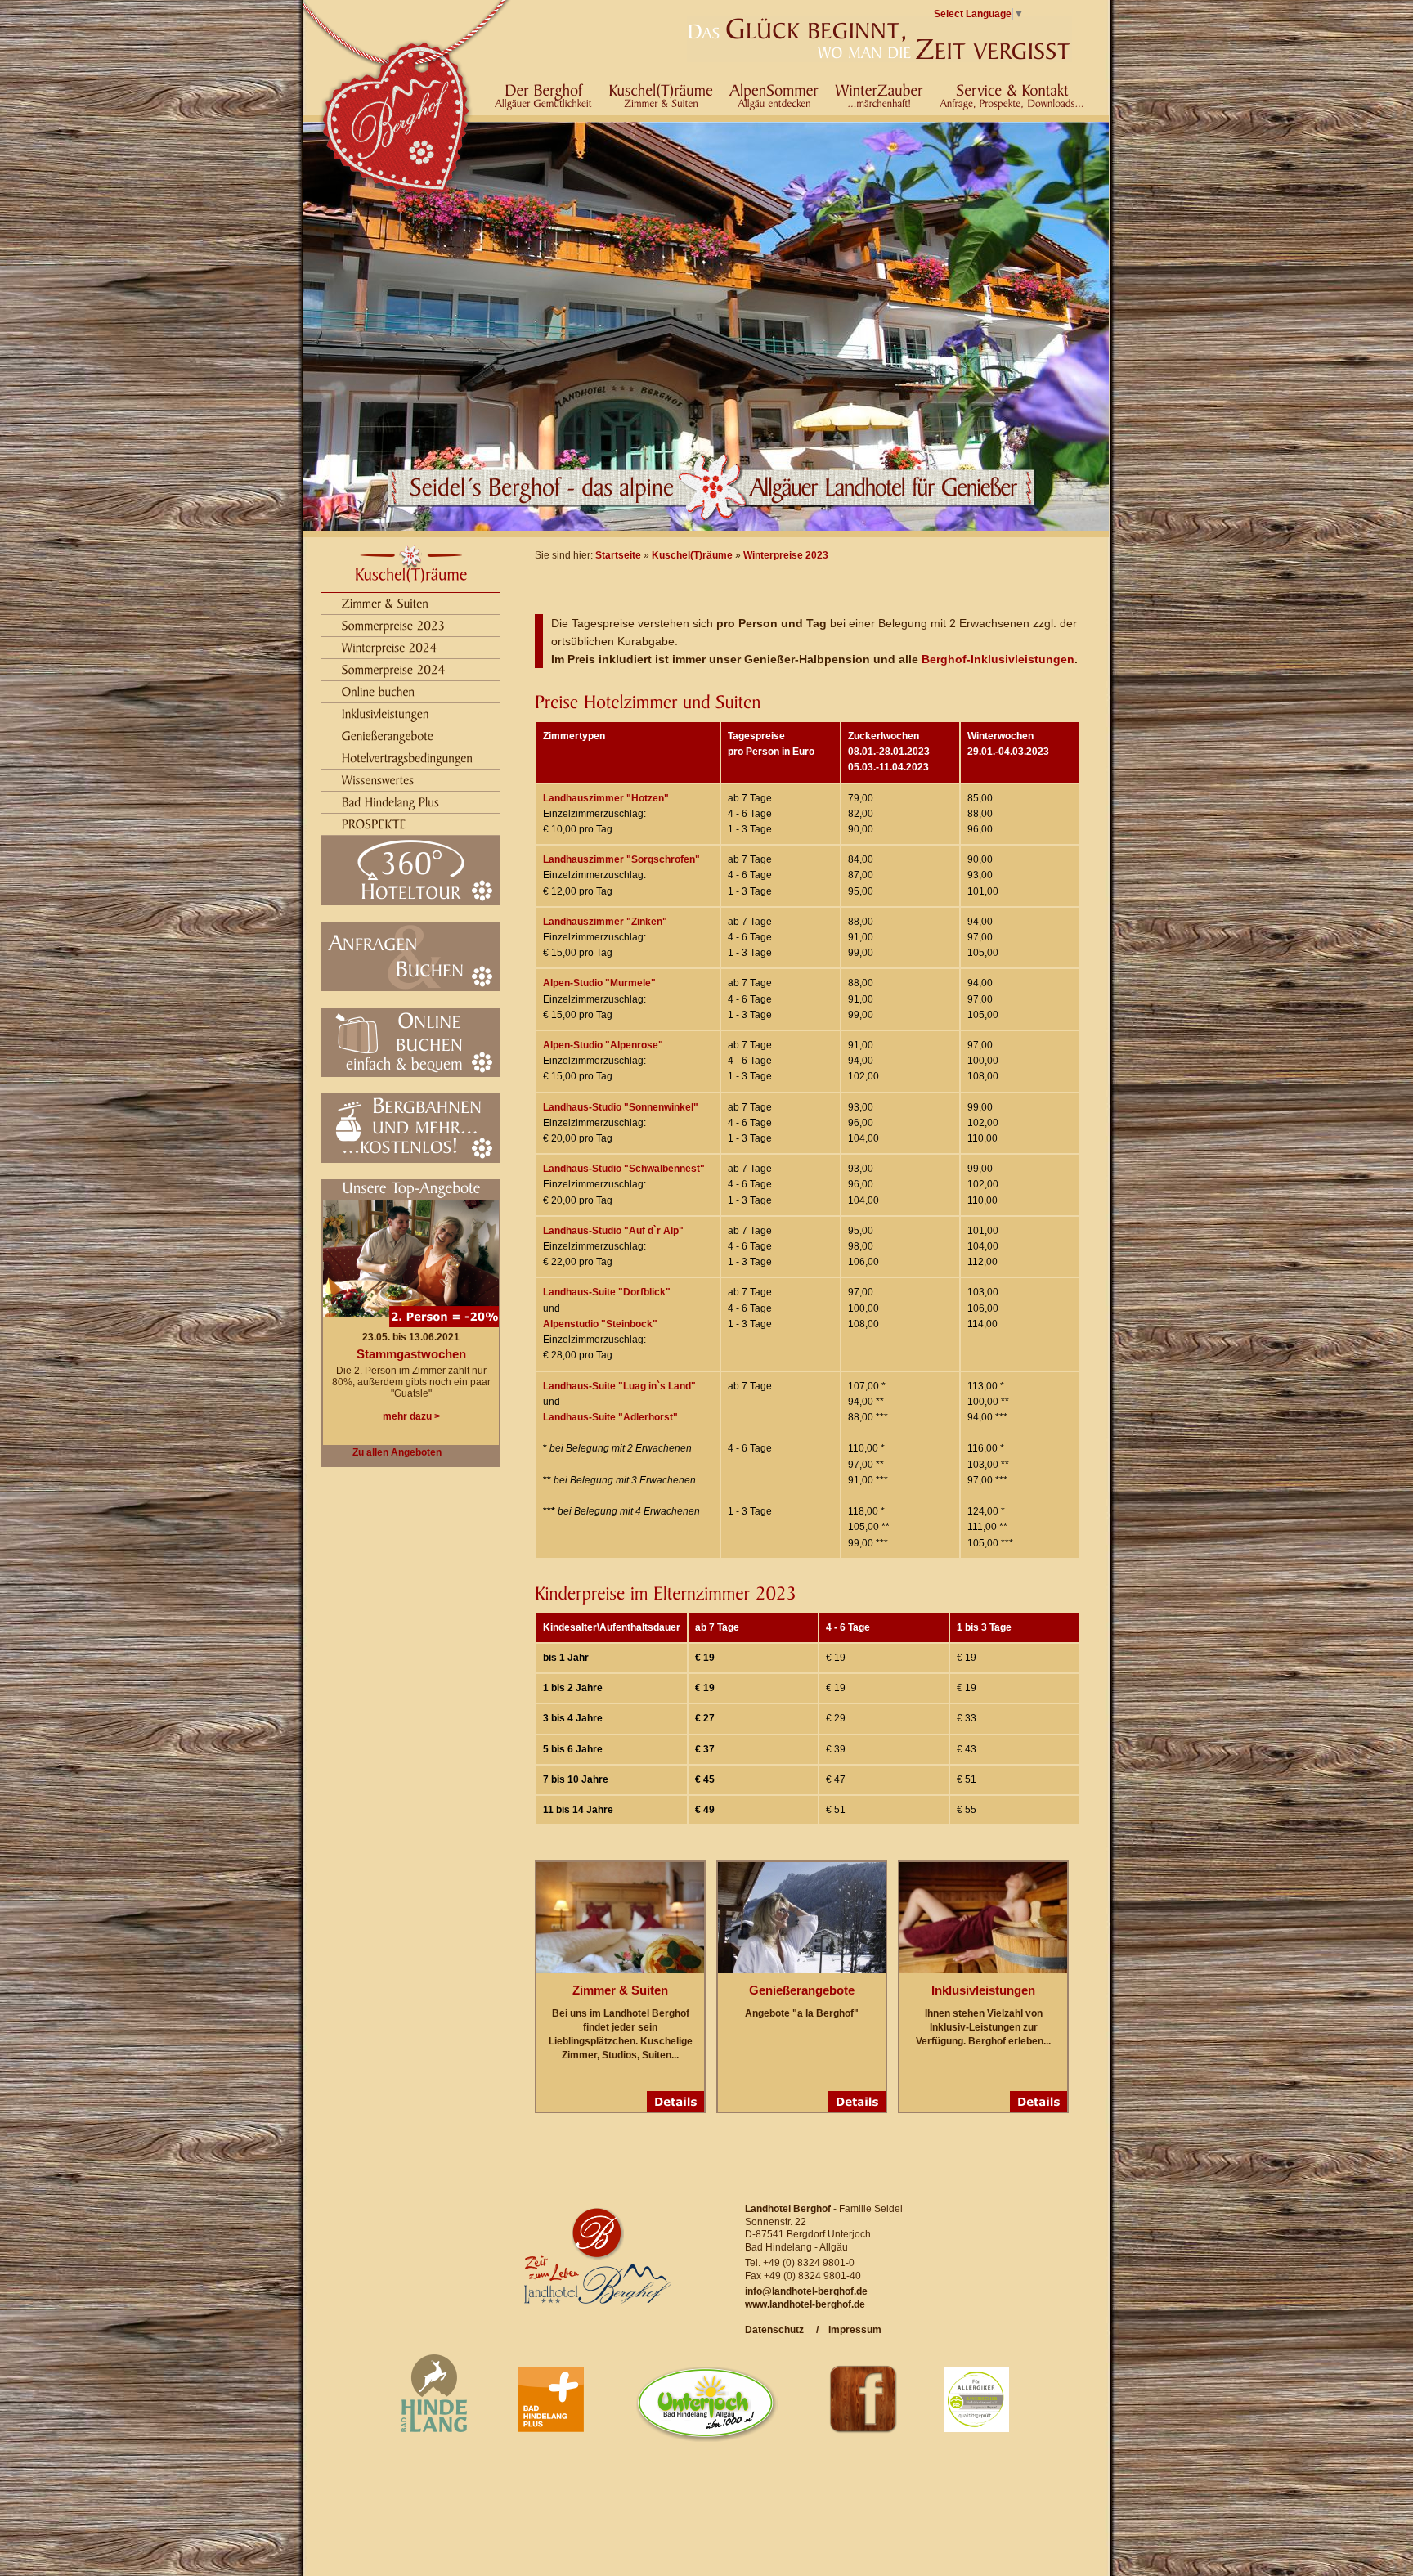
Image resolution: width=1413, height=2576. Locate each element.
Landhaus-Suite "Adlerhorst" (610, 1417)
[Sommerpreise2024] (394, 669)
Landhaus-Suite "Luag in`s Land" (619, 1386)
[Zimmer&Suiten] (386, 602)
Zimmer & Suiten (620, 1990)
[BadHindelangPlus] (391, 801)
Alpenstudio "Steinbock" (600, 1324)
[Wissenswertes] (378, 779)
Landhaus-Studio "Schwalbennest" (624, 1169)
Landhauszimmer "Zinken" (605, 922)
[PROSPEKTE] (375, 823)
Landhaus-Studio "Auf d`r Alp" (613, 1231)
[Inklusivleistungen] (386, 713)
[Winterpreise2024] (390, 646)
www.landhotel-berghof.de (805, 2304)
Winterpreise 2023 (786, 555)
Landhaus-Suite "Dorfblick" (607, 1292)
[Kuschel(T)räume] (411, 574)
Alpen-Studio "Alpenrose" (603, 1045)
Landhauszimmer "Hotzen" (606, 798)
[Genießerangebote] (388, 735)
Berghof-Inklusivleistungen (998, 659)
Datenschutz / (782, 2330)
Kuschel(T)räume (692, 555)
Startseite (618, 555)
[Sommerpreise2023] (394, 624)
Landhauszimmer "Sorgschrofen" (621, 859)
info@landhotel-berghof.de (806, 2291)
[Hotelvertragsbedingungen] (408, 757)
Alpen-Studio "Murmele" (599, 983)
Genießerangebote (802, 1990)
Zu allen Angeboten (397, 1452)
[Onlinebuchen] (379, 691)
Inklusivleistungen (983, 1990)
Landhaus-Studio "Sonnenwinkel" (621, 1107)
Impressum (850, 2330)
